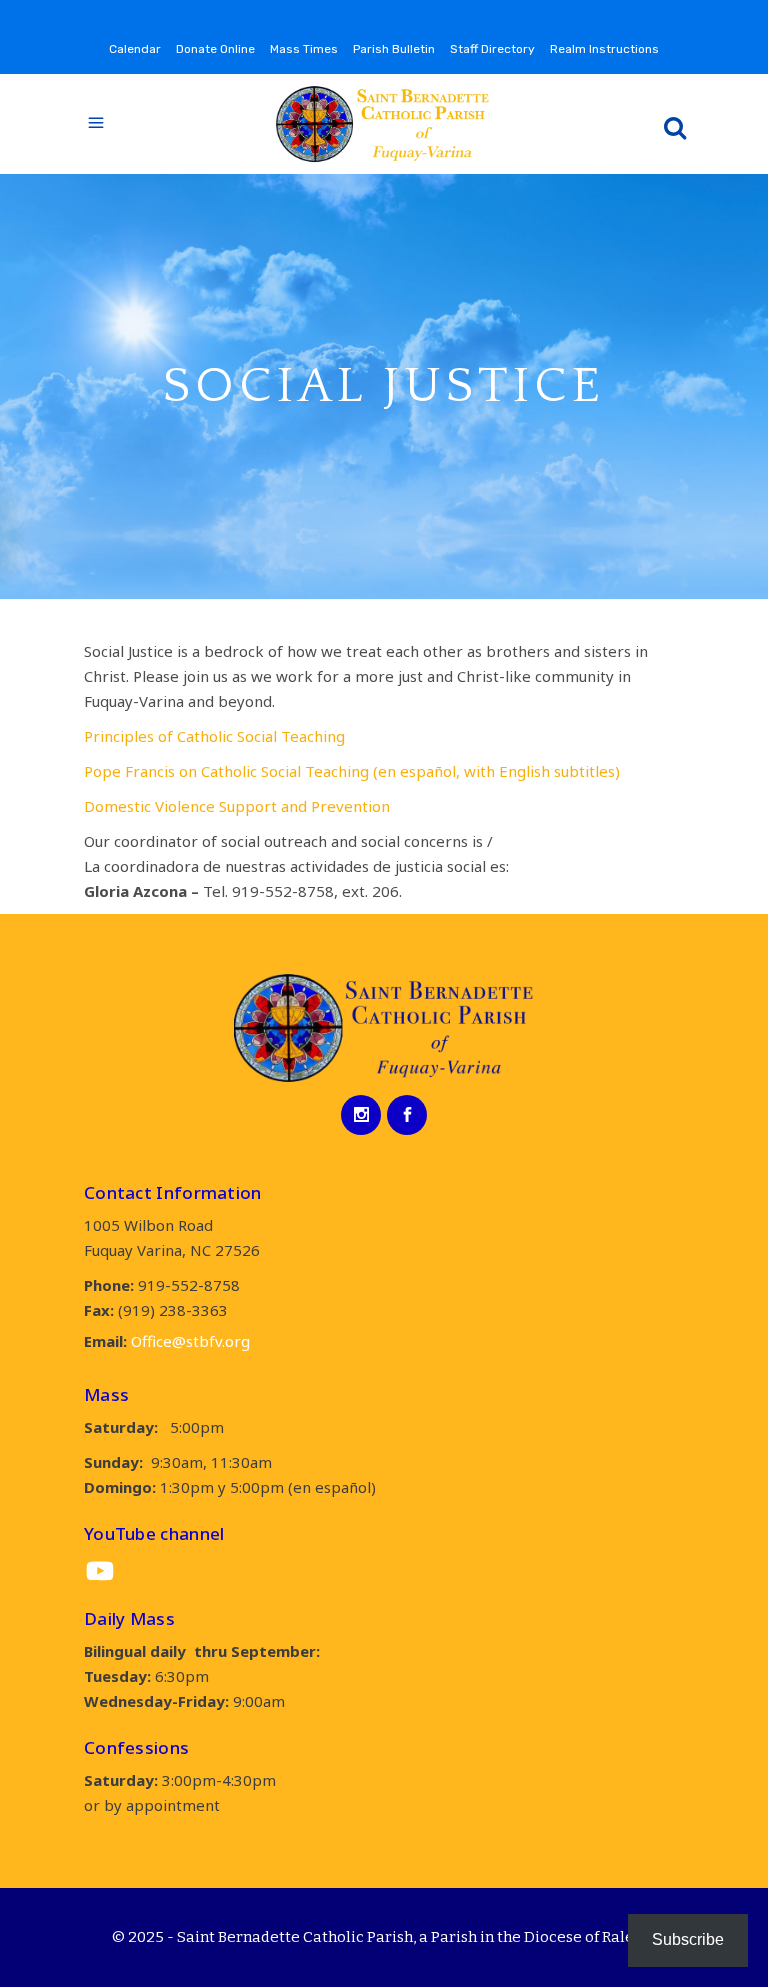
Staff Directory (492, 49)
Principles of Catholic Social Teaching (214, 736)
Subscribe (688, 1939)
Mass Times (304, 49)
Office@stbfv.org (190, 1341)
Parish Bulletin (394, 49)
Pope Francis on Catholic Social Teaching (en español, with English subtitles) (352, 771)
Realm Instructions (604, 49)
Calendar (135, 49)
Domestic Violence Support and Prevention (237, 806)
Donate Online (215, 49)
